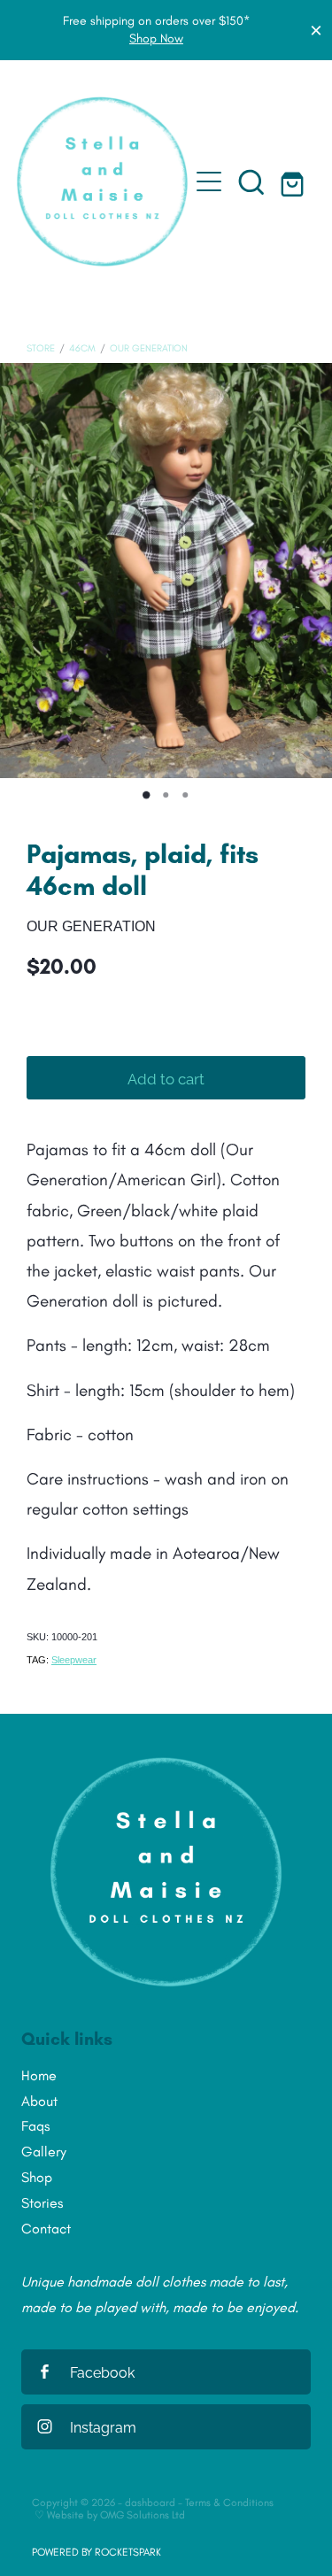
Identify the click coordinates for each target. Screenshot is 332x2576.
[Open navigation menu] (209, 181)
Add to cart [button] (166, 1077)
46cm (82, 348)
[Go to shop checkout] (294, 181)
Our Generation (149, 348)
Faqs (35, 2126)
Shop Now (156, 39)
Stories (42, 2203)
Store (41, 348)
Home (39, 2075)
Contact (46, 2229)
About (39, 2101)
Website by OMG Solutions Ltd (116, 2515)
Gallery (44, 2152)
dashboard (150, 2503)
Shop (37, 2177)
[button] (251, 181)
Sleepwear (74, 1660)
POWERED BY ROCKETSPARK (97, 2552)
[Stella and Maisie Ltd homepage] (103, 181)
